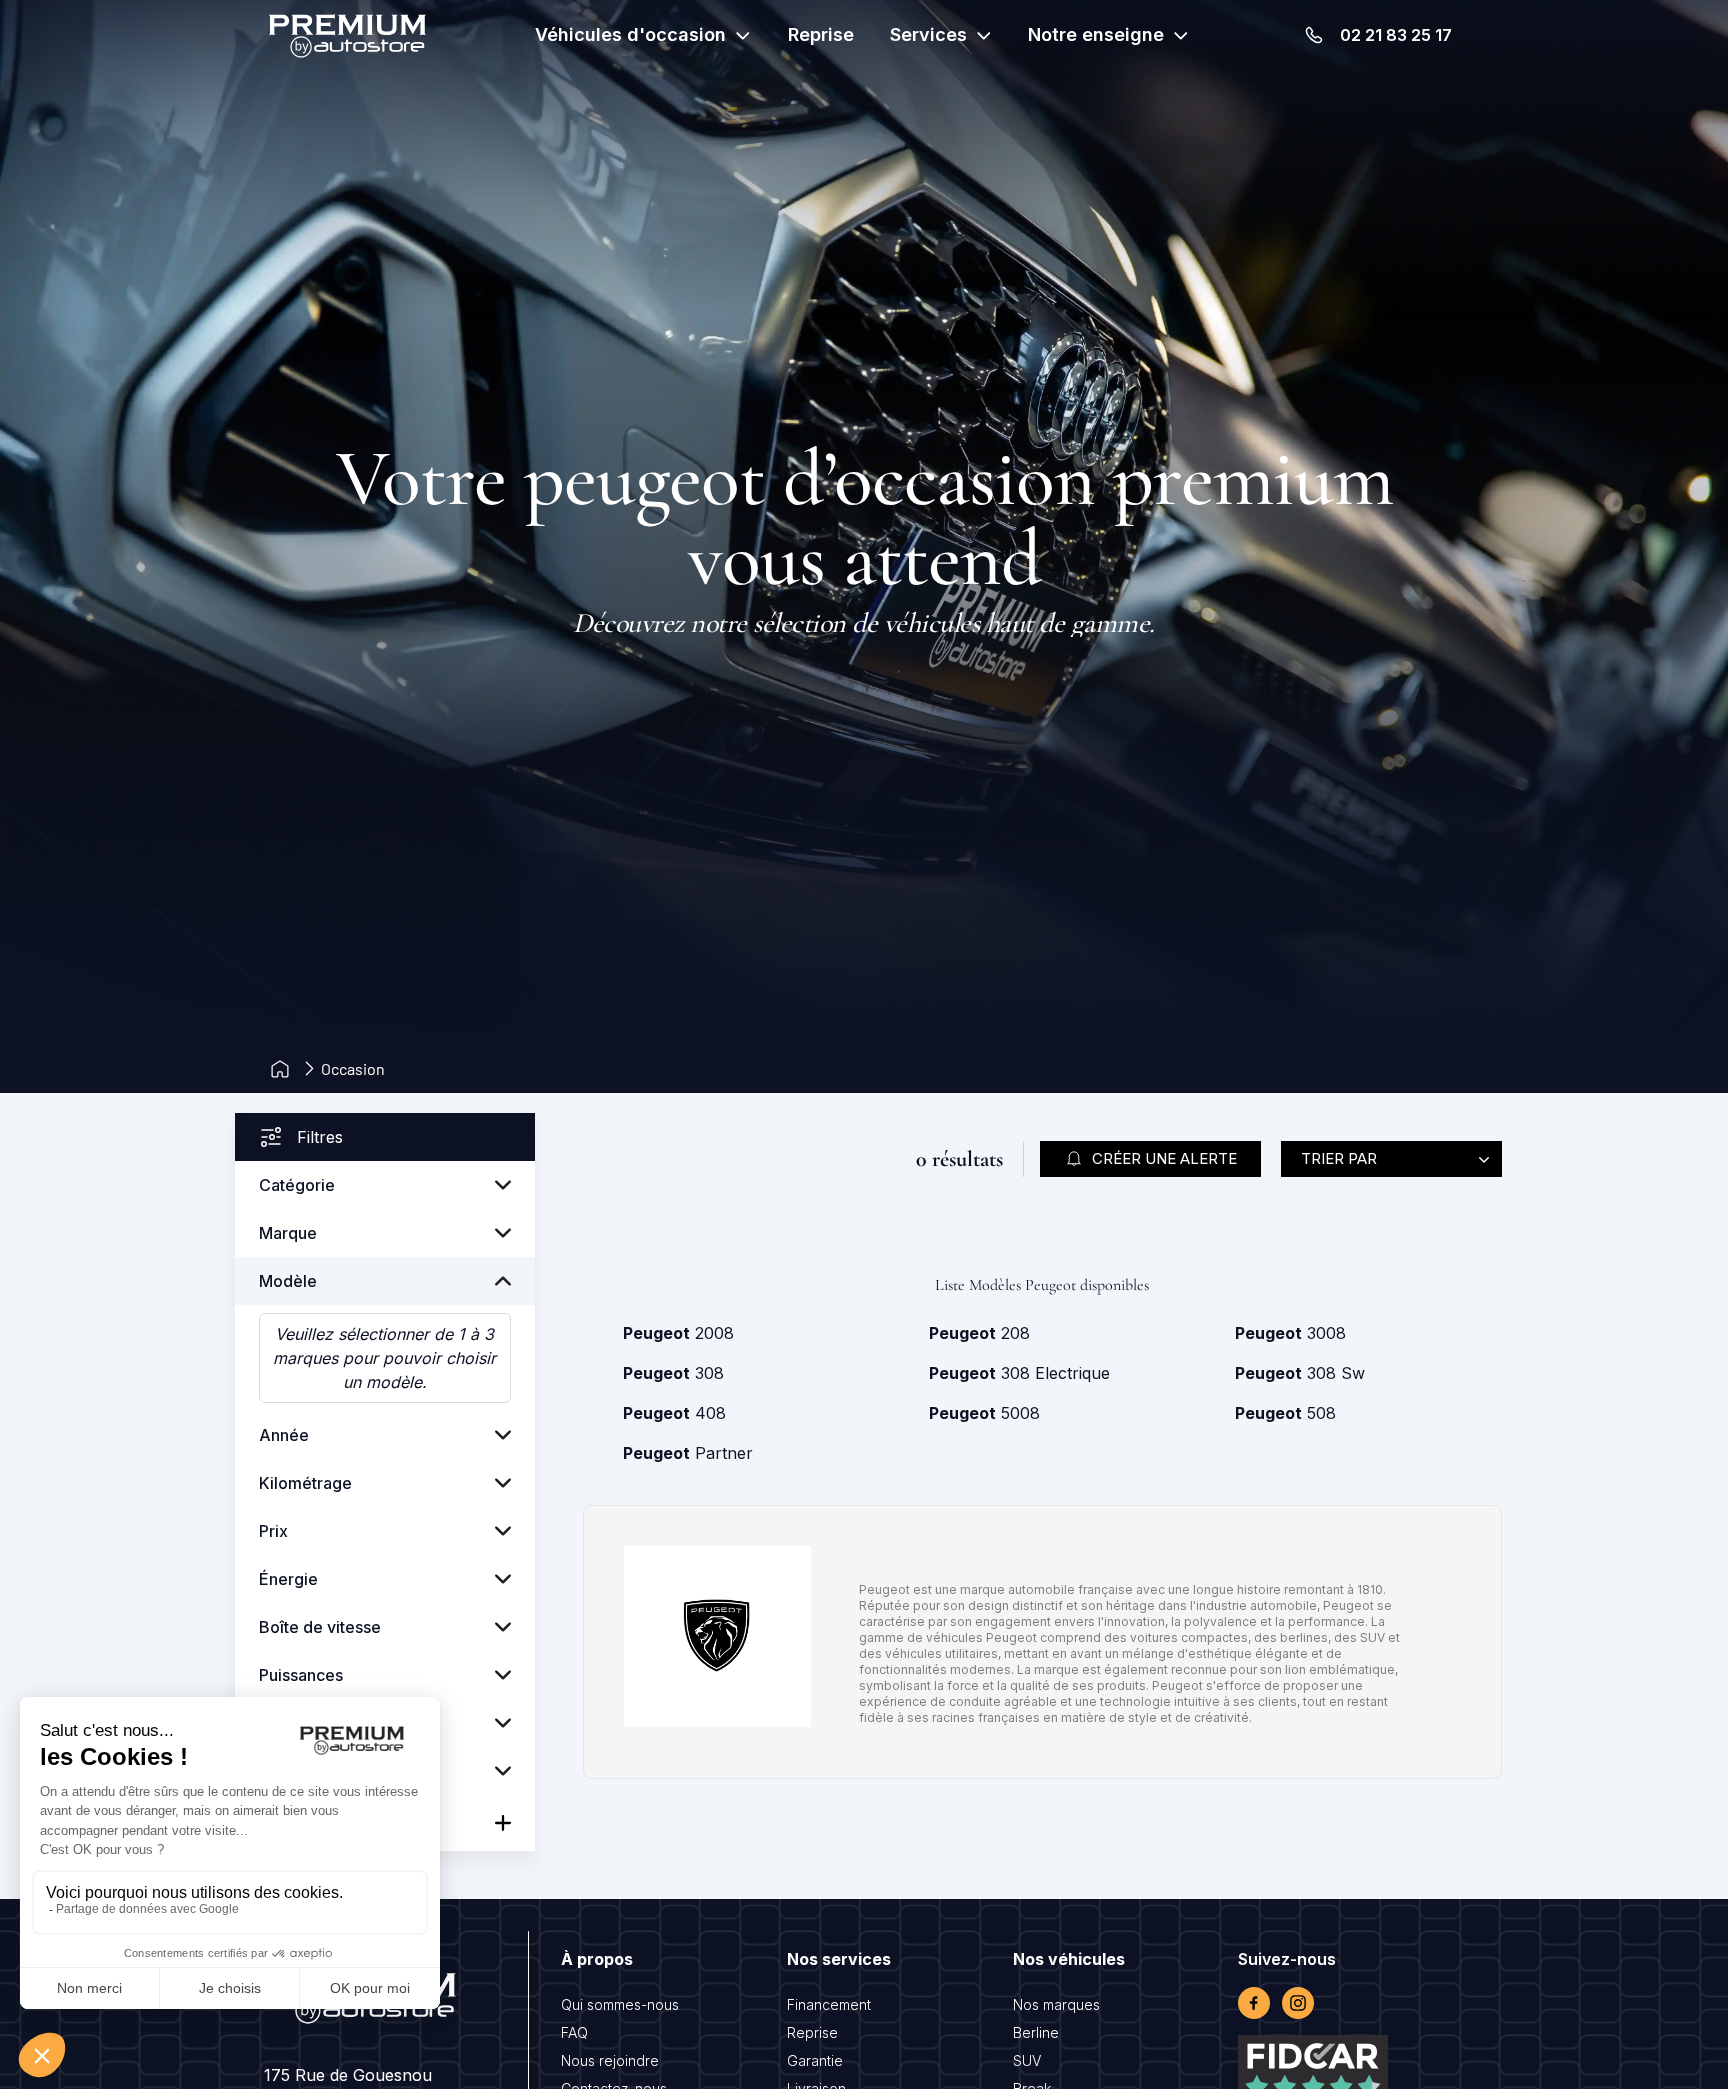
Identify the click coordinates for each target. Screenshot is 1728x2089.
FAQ (574, 2032)
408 (674, 1413)
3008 (1290, 1333)
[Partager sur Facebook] (1254, 2003)
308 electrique (1019, 1373)
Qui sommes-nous (620, 2004)
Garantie (815, 2060)
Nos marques (1056, 2004)
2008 (678, 1333)
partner (688, 1453)
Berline (1036, 2032)
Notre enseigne (1096, 34)
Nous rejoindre (610, 2060)
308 (673, 1373)
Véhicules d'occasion (630, 34)
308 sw (1300, 1373)
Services (928, 34)
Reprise (821, 34)
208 (979, 1333)
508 (1285, 1413)
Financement (829, 2004)
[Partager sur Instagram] (1298, 2003)
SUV (1027, 2060)
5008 (984, 1413)
